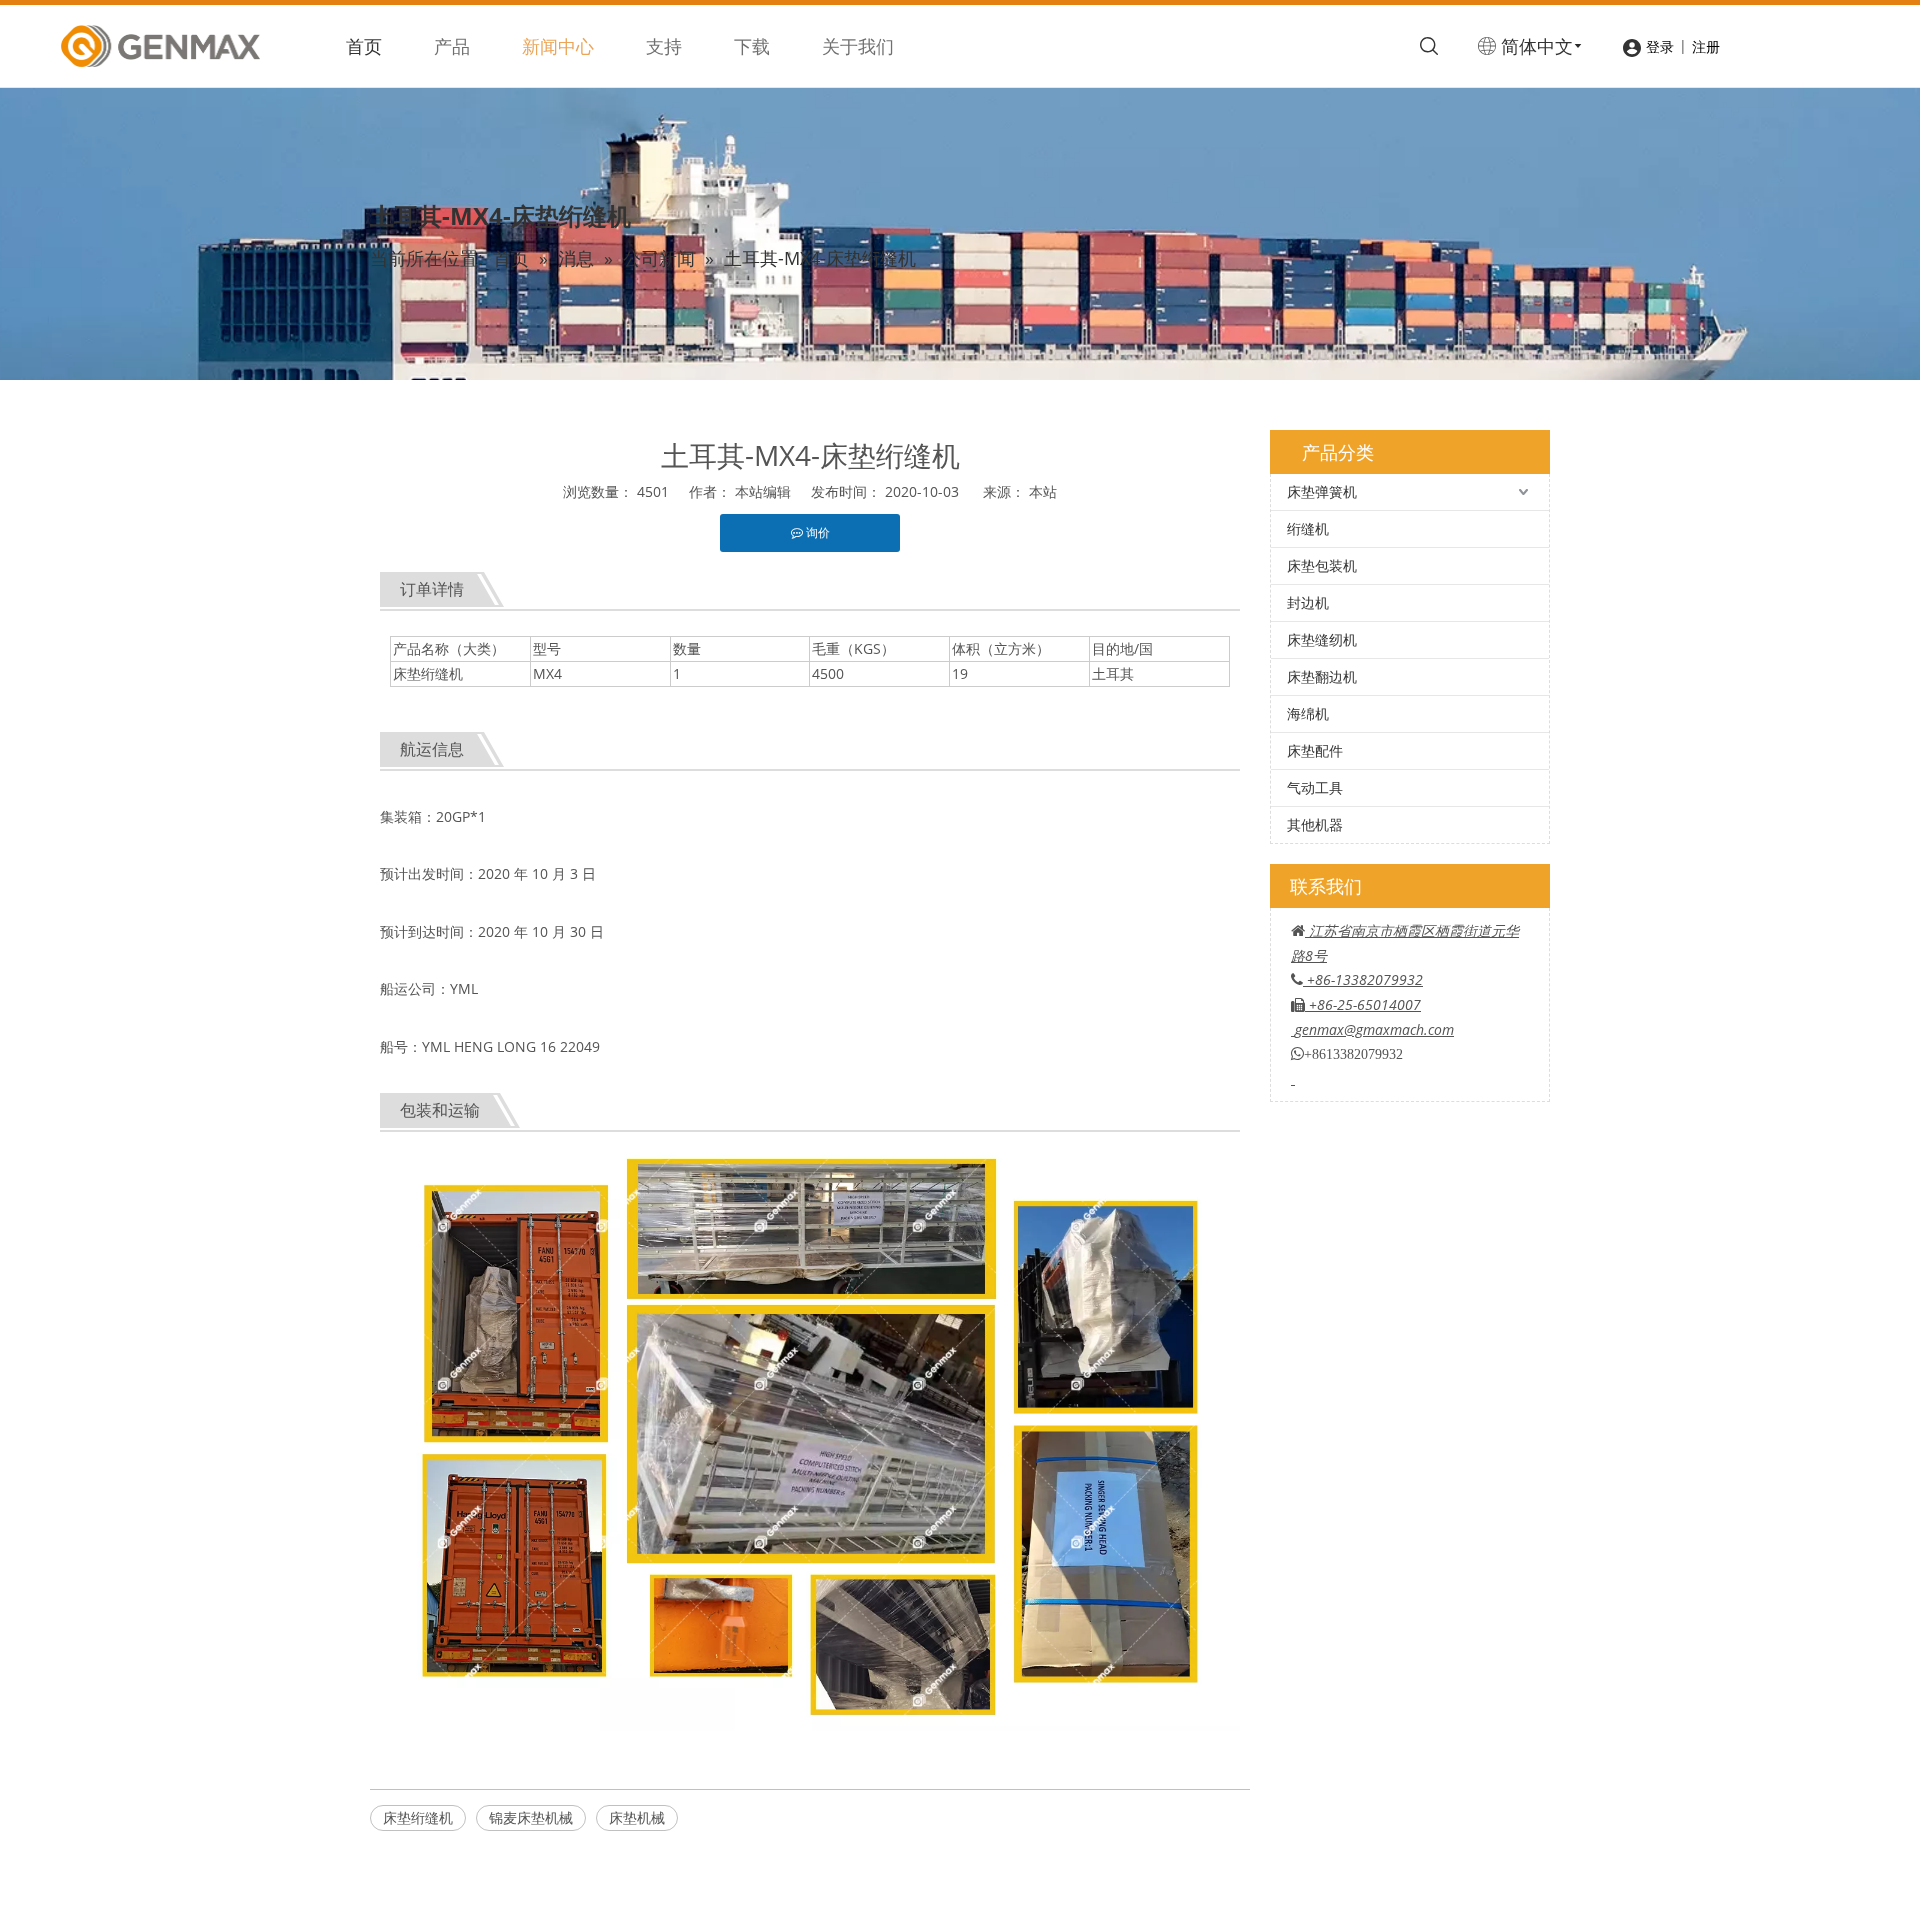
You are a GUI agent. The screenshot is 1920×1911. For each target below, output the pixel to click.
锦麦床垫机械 (531, 1817)
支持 (664, 46)
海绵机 (1308, 713)
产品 (452, 46)
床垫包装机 (1322, 565)
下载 (752, 46)
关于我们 (858, 46)
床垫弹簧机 (1322, 491)
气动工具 (1315, 787)
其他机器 (1315, 824)
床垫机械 (637, 1817)
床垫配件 (1315, 750)
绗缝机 (1308, 528)
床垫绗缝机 (418, 1817)
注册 (1706, 46)
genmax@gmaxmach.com (1374, 1029)
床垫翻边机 (1322, 676)
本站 (1043, 491)
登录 (1660, 46)
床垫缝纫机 (1322, 639)
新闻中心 (558, 46)
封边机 (1308, 602)
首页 (364, 46)
